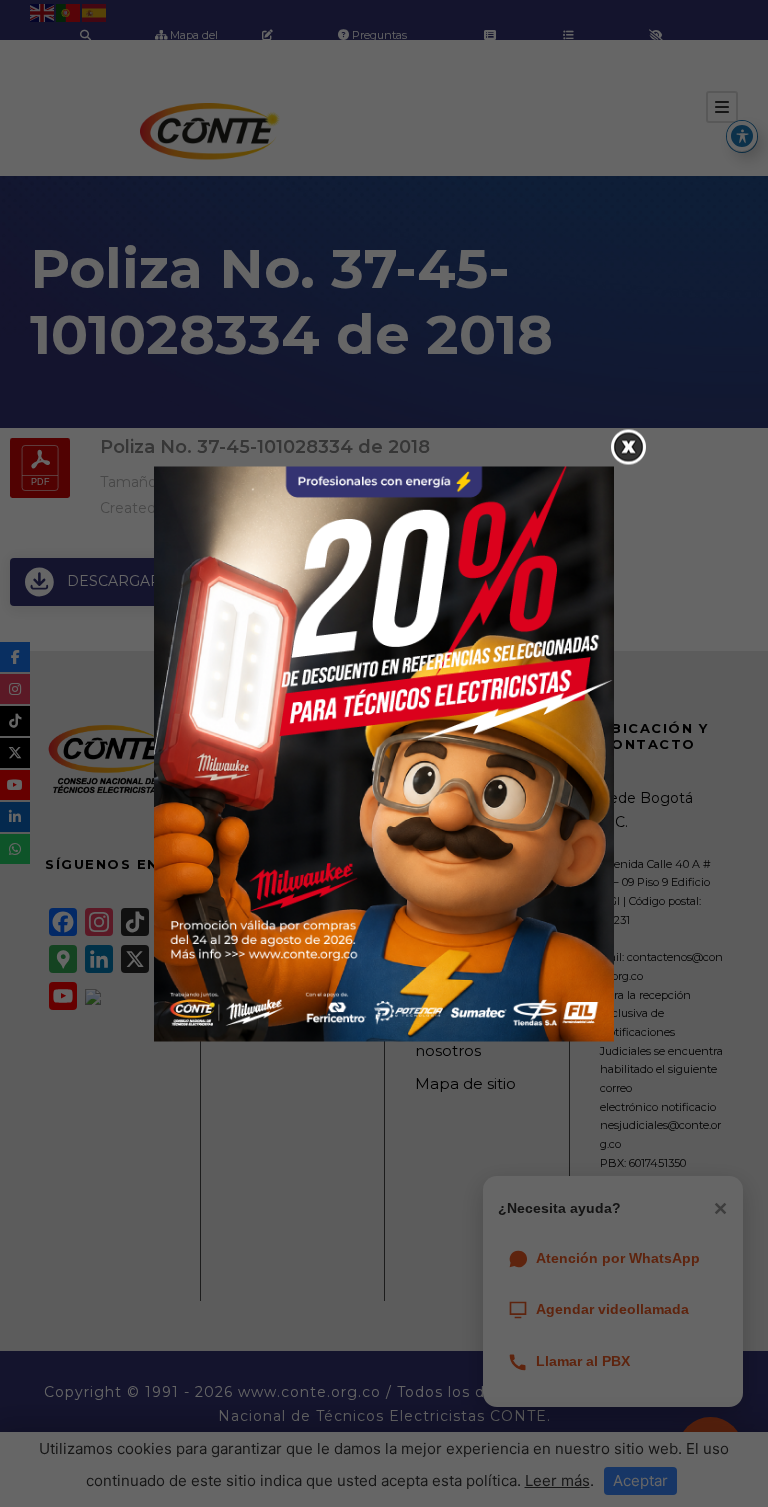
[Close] (628, 446)
